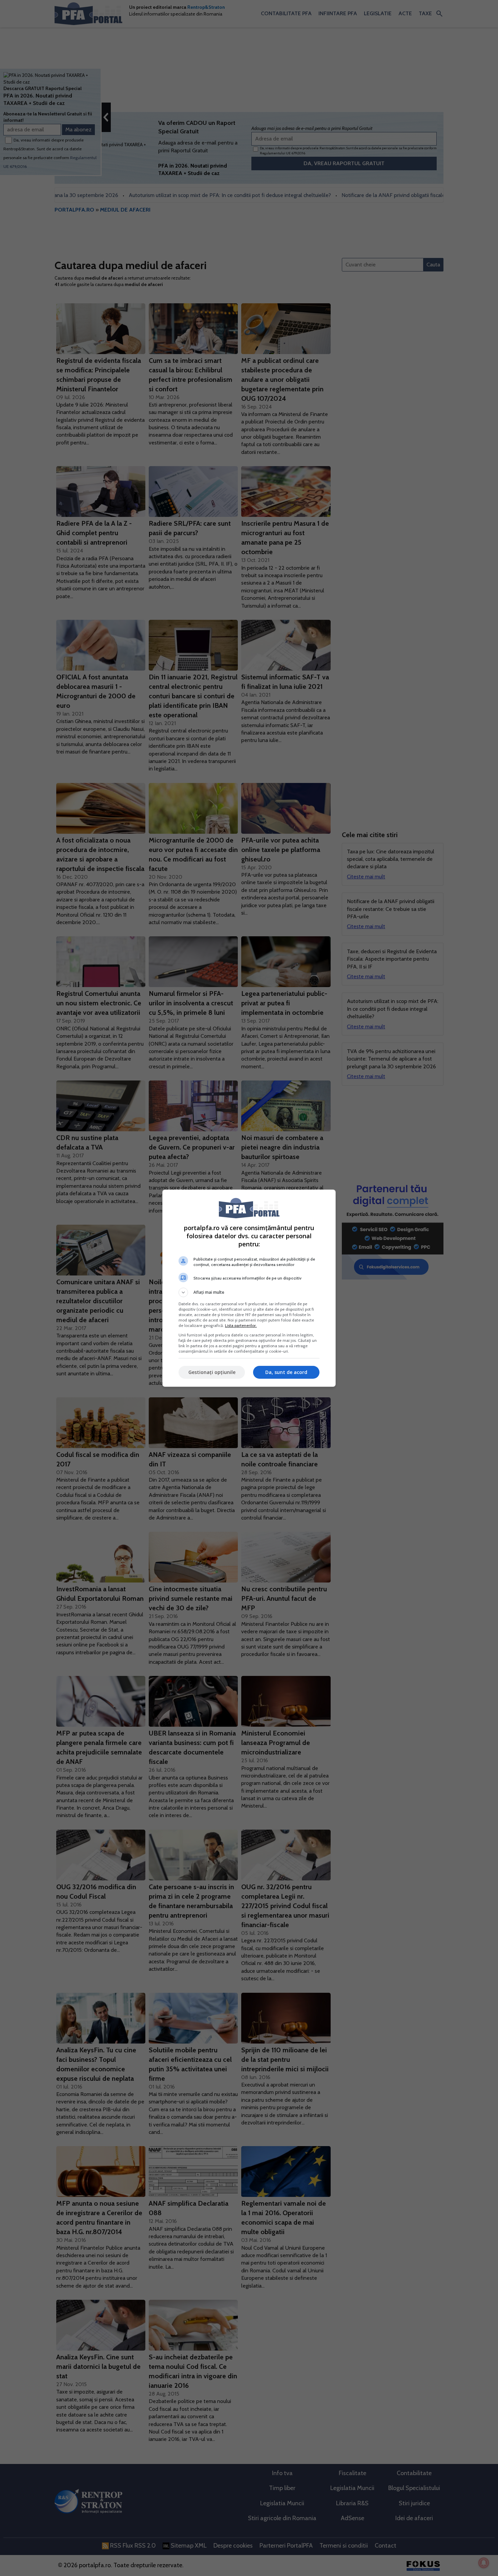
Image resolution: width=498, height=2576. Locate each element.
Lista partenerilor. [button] (241, 1325)
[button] (249, 1292)
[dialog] (249, 1288)
